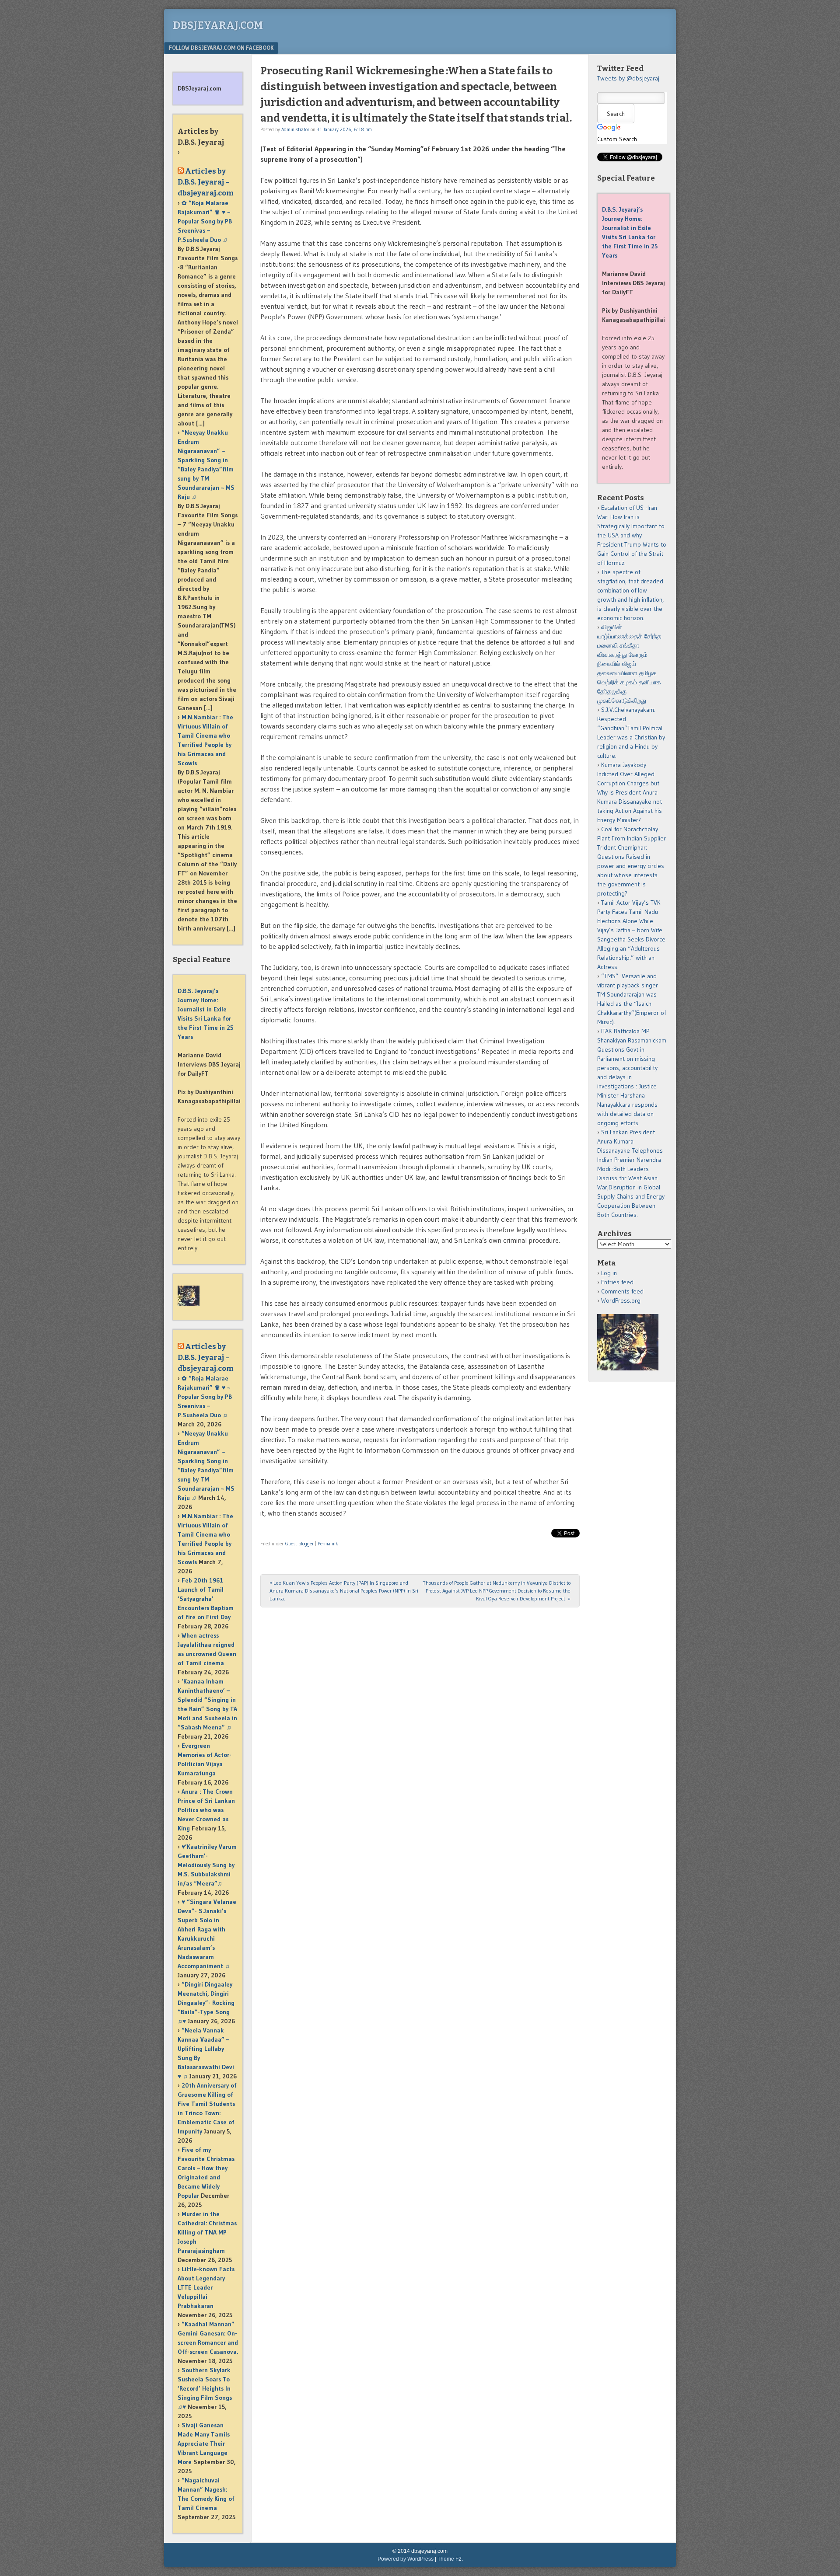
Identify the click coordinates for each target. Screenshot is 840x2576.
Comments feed (622, 1291)
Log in (609, 1273)
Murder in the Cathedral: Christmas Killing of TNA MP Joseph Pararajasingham (207, 2232)
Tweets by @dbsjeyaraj (628, 78)
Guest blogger (299, 1544)
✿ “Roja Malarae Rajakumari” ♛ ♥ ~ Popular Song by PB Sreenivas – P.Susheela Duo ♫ (205, 221)
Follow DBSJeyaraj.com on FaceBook (221, 48)
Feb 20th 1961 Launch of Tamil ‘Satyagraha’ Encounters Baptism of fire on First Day (206, 1599)
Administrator (295, 129)
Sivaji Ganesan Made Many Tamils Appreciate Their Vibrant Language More (204, 2444)
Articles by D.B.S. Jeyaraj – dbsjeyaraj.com (206, 182)
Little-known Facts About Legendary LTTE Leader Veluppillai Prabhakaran (206, 2287)
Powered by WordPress (406, 2559)
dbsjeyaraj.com (218, 25)
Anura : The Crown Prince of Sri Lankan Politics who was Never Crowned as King (206, 1810)
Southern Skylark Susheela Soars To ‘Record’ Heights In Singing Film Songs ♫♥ (205, 2388)
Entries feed (617, 1282)
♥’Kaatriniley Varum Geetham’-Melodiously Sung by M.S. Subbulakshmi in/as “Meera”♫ (207, 1865)
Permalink (328, 1544)
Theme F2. (450, 2559)
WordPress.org (621, 1300)
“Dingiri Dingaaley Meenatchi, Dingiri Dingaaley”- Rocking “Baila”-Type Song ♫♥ (206, 2003)
